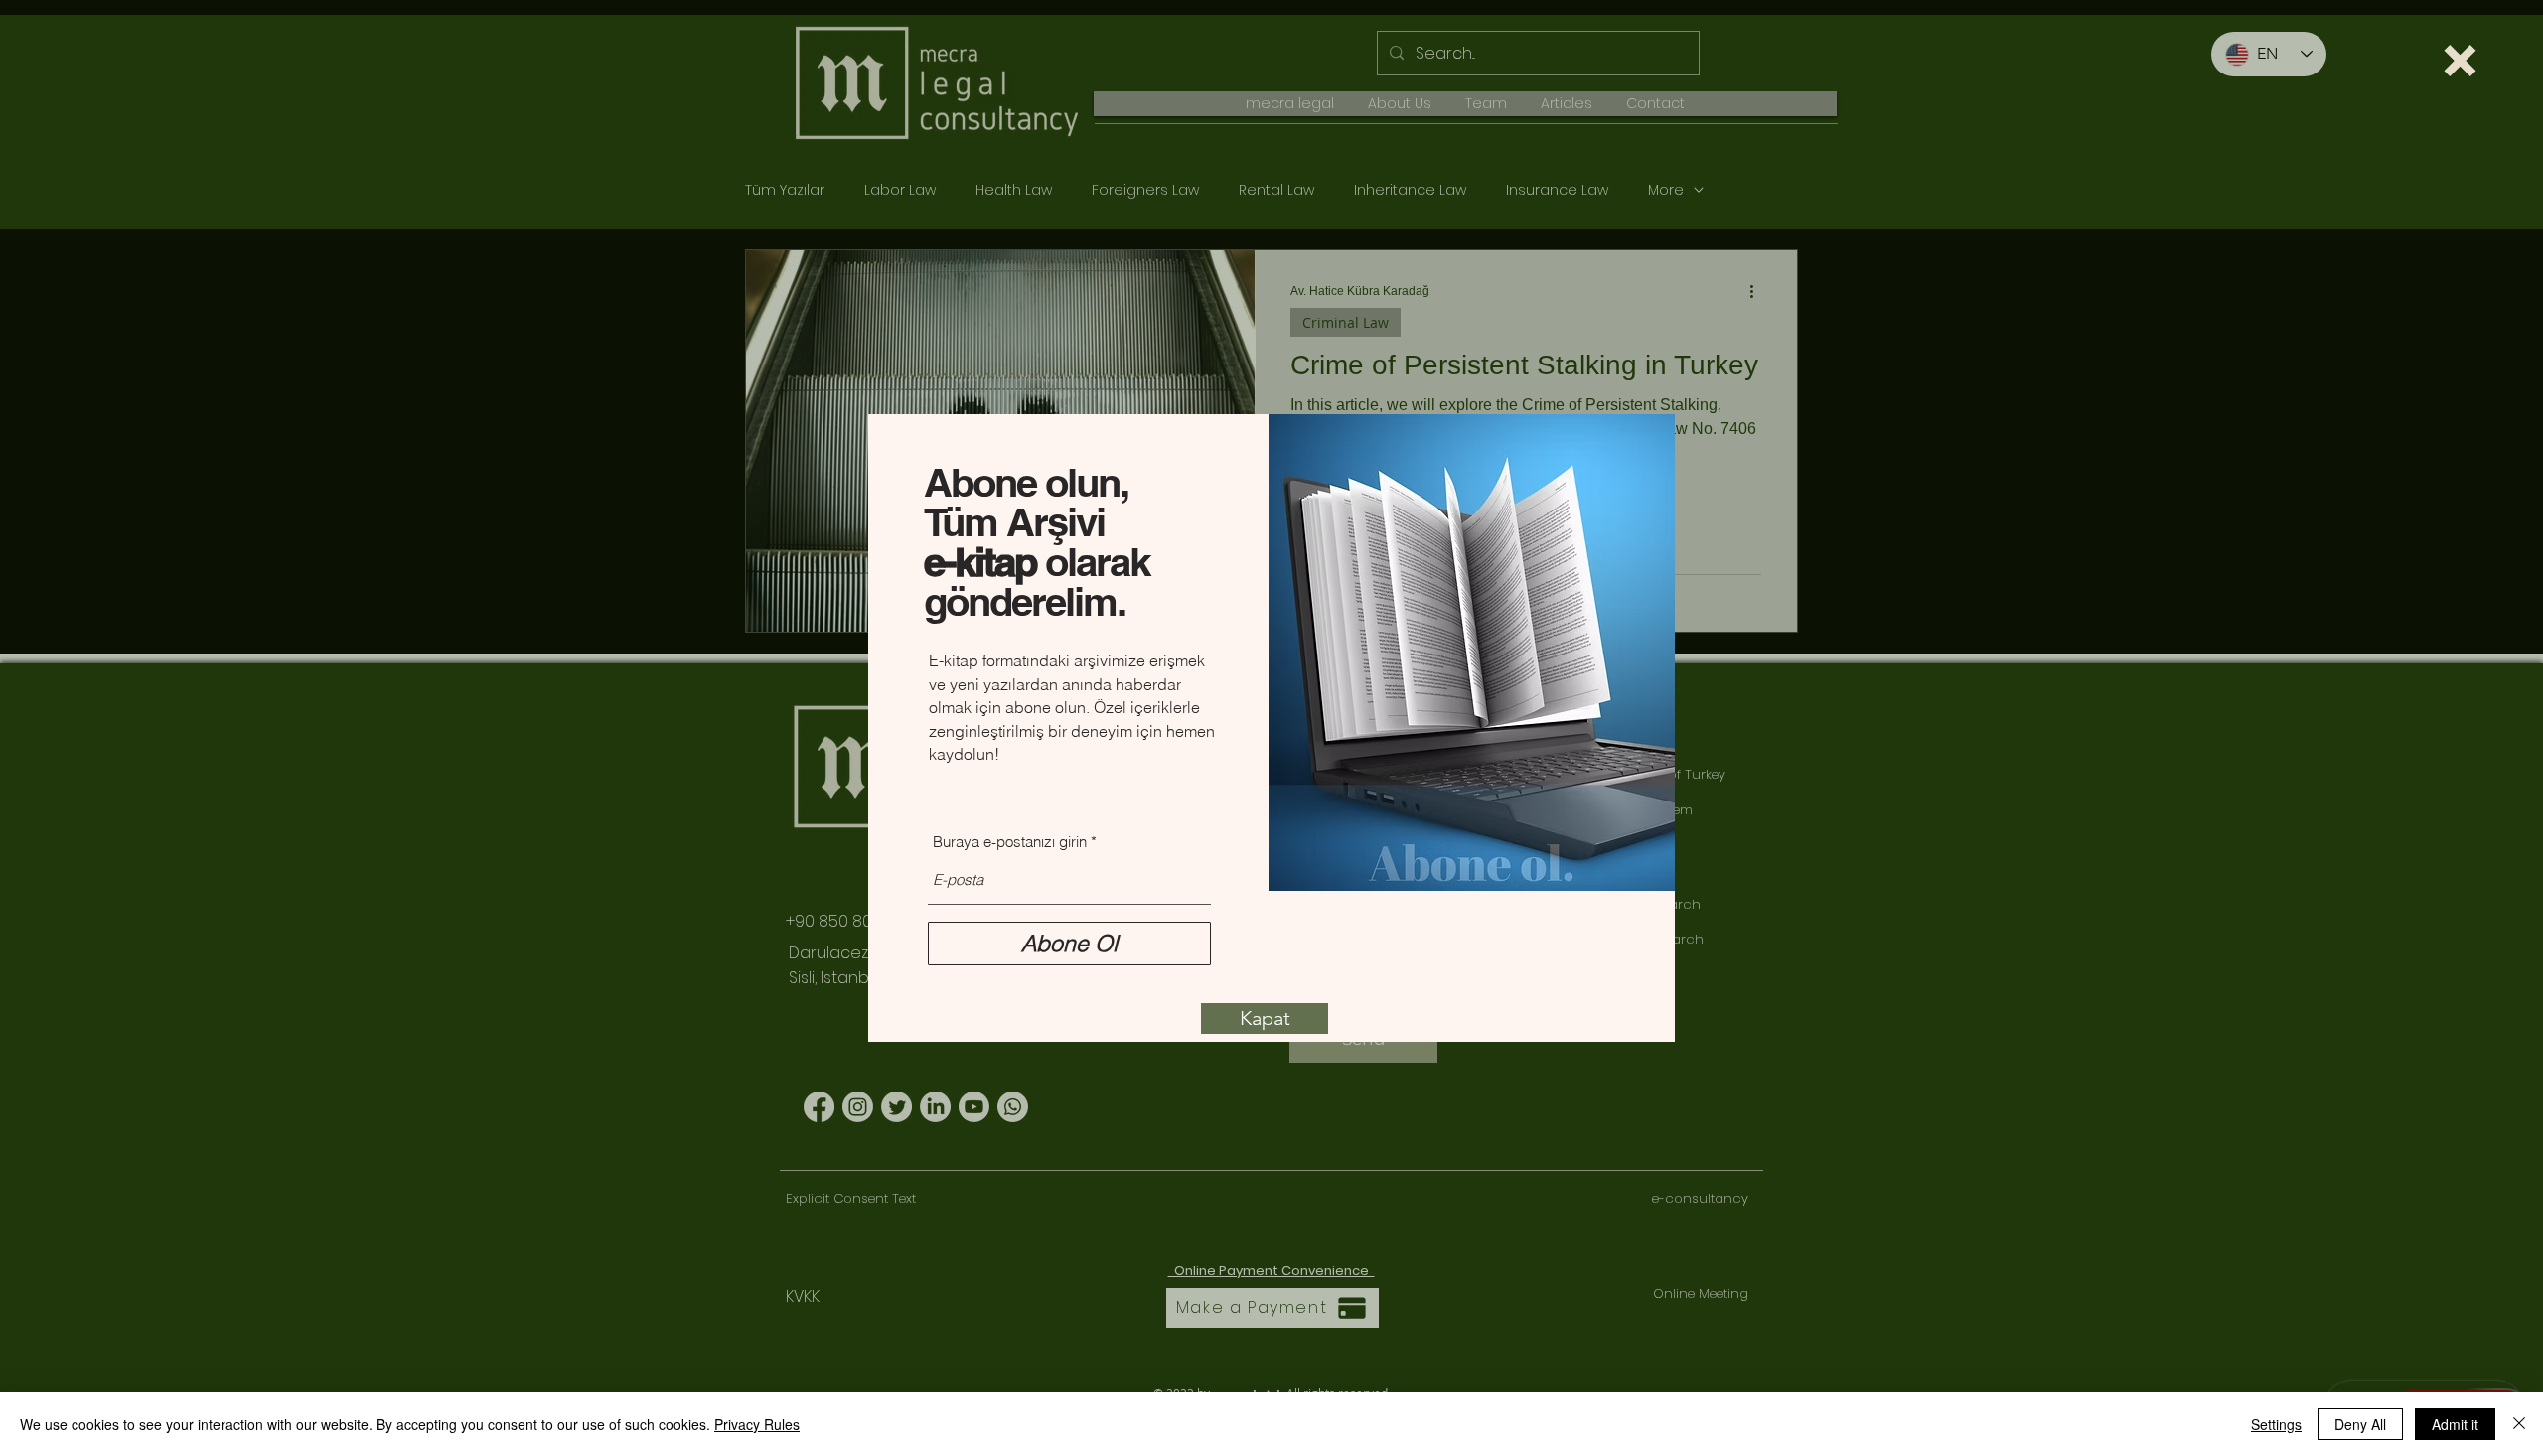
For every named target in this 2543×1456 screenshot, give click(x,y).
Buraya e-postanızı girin (1010, 842)
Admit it (2455, 1424)
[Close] (2519, 1424)
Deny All (2360, 1424)
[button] (2460, 61)
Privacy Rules (757, 1424)
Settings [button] (2276, 1424)
